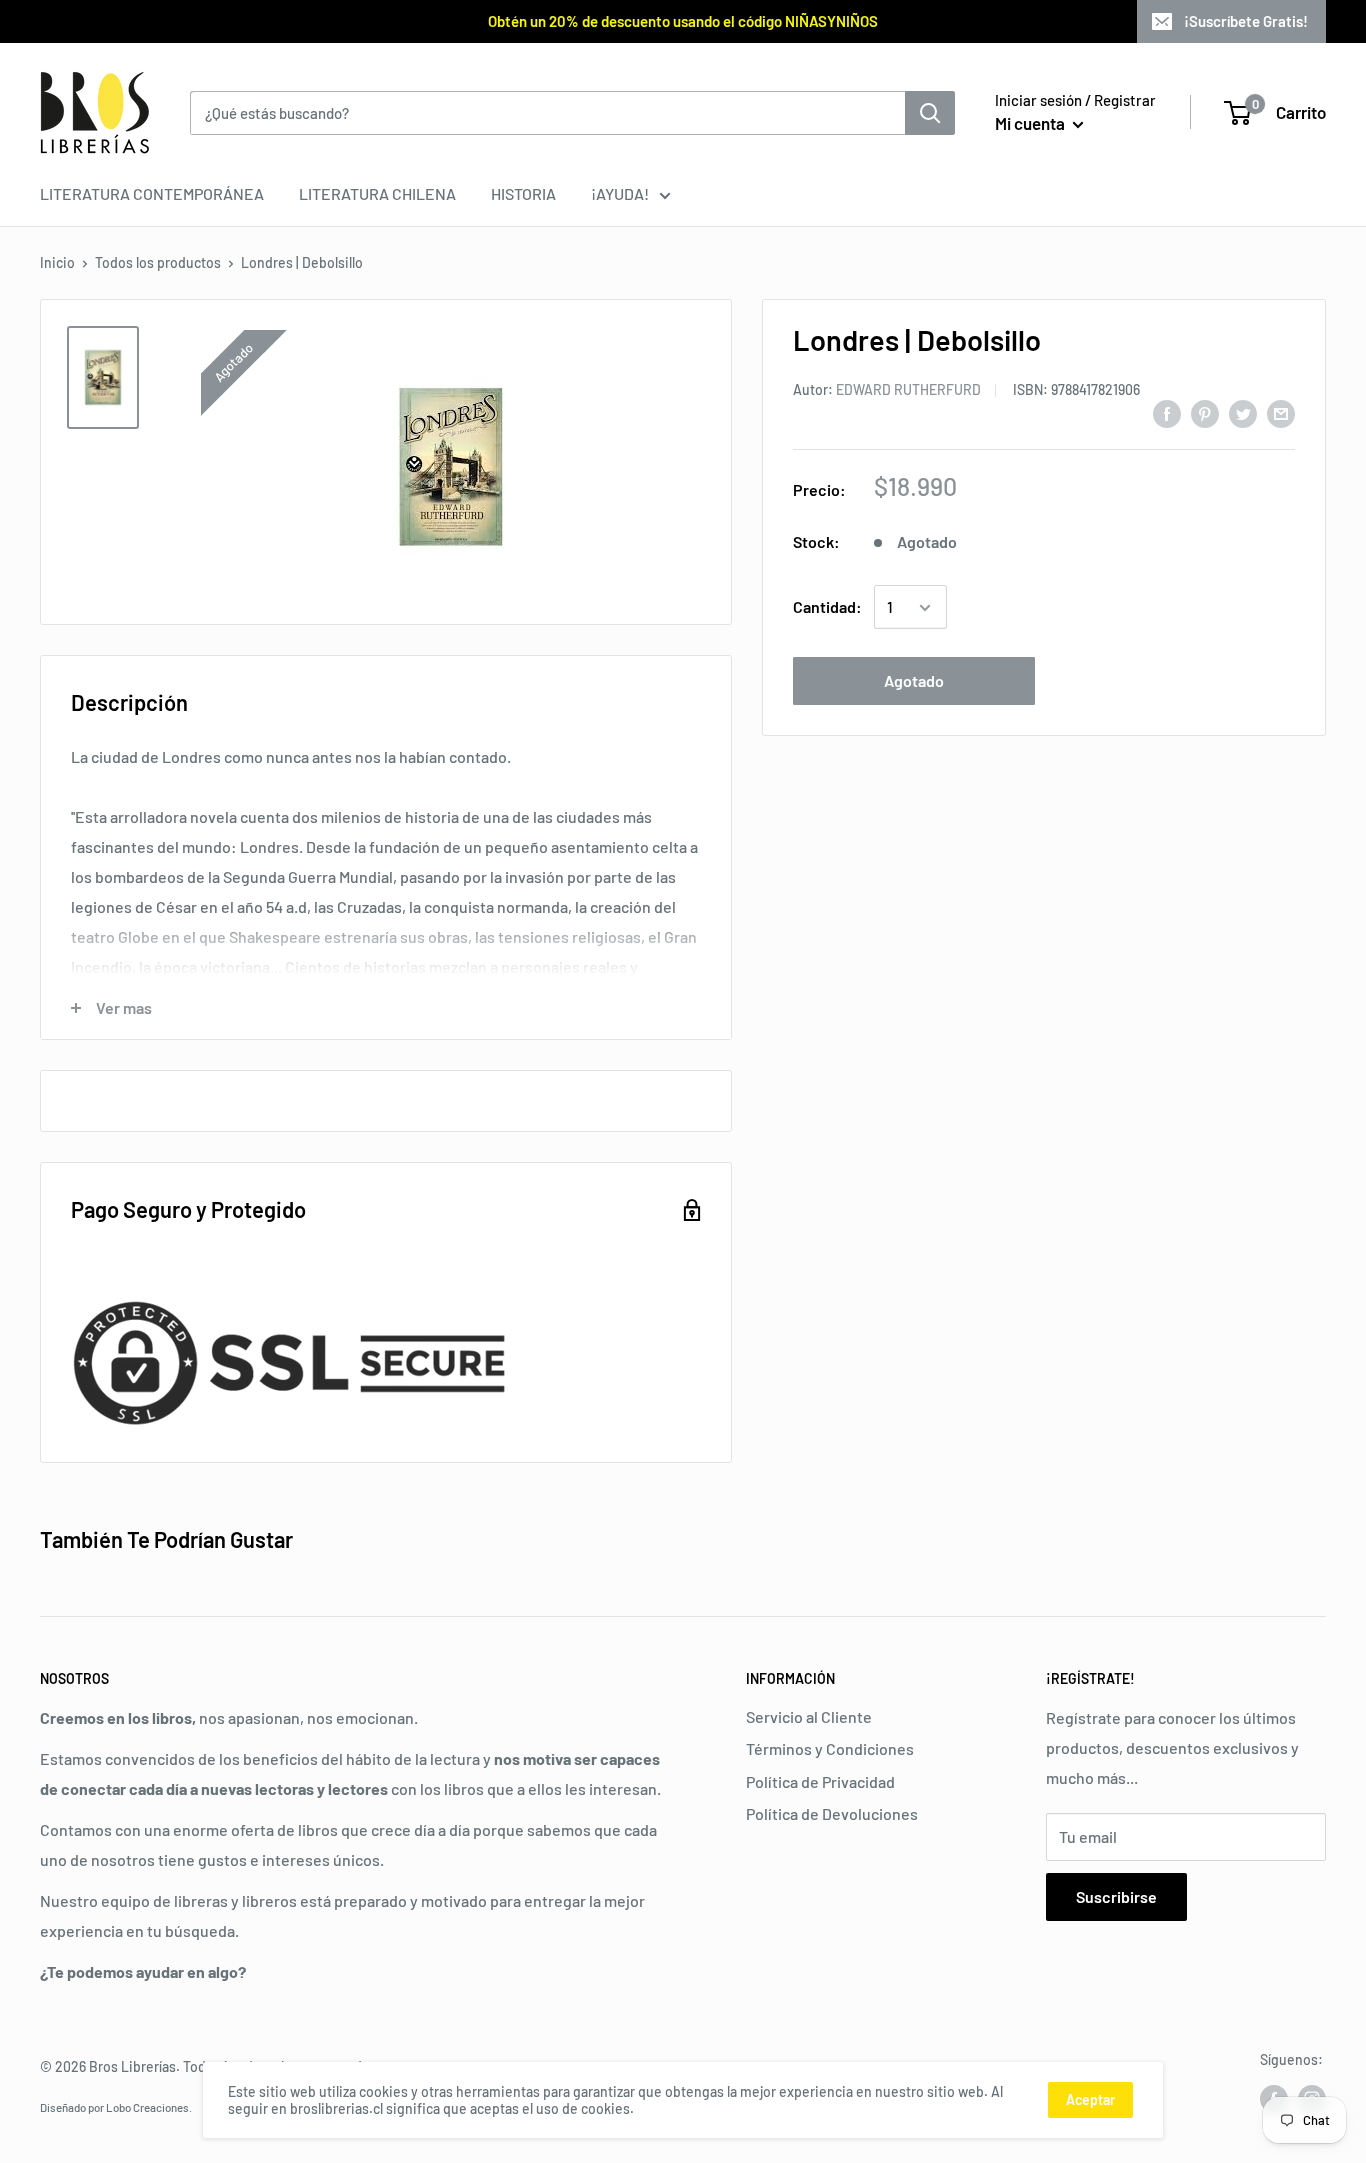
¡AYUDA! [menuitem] (620, 193)
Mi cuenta (1031, 123)
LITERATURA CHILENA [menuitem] (377, 193)
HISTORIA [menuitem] (523, 193)
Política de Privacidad (820, 1781)
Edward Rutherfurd (908, 390)
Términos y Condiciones (830, 1748)
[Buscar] (930, 113)
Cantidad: (827, 607)
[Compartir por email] (1281, 412)
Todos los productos (158, 262)
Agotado (914, 681)
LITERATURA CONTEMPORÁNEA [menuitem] (152, 193)
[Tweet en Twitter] (1243, 412)
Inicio (57, 262)
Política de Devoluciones (832, 1813)
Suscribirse (1116, 1896)
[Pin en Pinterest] (1205, 412)
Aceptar (1090, 2099)
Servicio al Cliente (809, 1716)
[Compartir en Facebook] (1167, 412)
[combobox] (547, 113)
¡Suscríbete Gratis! (1246, 21)
